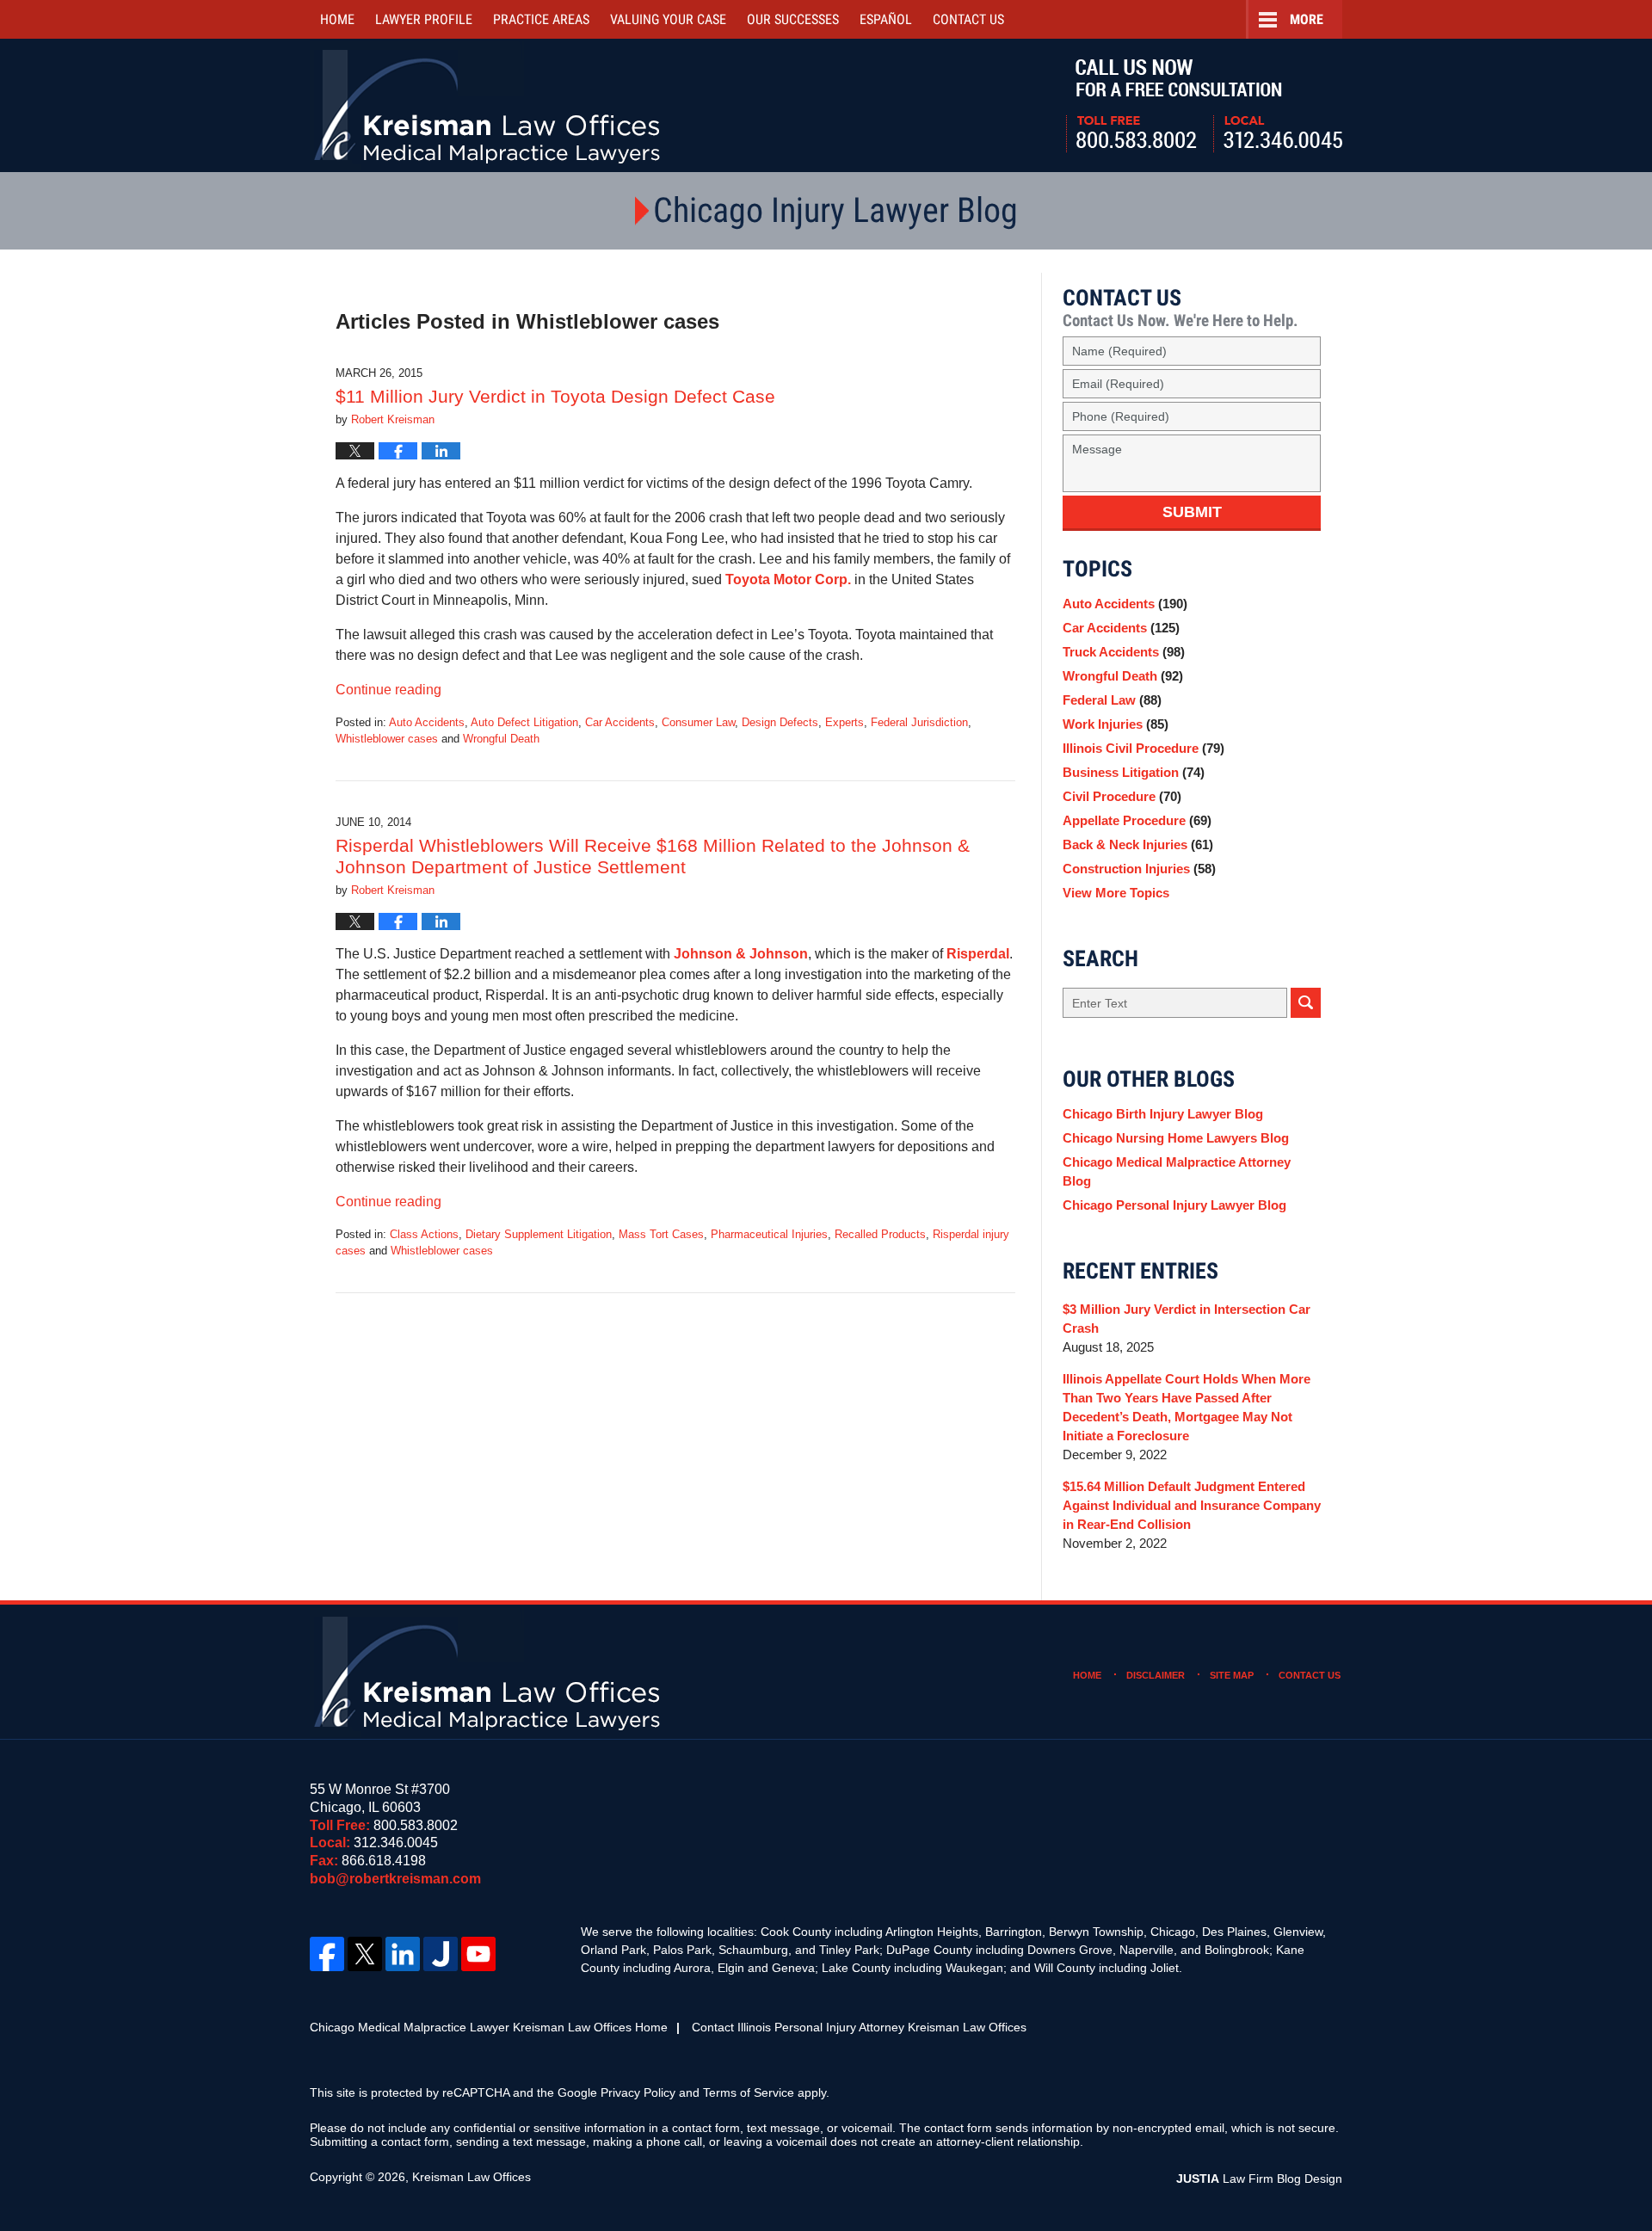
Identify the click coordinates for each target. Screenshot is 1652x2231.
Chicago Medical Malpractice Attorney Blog (1177, 1171)
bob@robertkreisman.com (395, 1879)
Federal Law (1112, 700)
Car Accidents (620, 722)
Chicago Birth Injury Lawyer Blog (1163, 1114)
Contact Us (1310, 1675)
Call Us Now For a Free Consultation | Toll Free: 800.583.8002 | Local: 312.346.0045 (1204, 106)
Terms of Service (749, 2092)
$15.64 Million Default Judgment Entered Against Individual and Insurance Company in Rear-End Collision (1192, 1505)
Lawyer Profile (424, 19)
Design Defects (780, 722)
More (1307, 19)
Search (1306, 1003)
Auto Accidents (427, 722)
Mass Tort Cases (661, 1234)
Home (337, 19)
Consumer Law (698, 722)
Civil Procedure (1122, 796)
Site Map (1232, 1675)
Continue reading (388, 690)
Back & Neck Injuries (1138, 844)
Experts (844, 722)
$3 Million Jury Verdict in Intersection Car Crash (1187, 1319)
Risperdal (978, 954)
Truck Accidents (1124, 652)
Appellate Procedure (1137, 820)
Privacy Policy (638, 2092)
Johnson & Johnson (741, 954)
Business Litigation (1134, 772)
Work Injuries (1116, 724)
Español (886, 19)
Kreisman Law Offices (472, 2177)
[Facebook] (327, 1954)
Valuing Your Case (668, 19)
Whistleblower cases (387, 739)
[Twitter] (365, 1954)
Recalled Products (880, 1234)
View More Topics (1116, 893)
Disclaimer (1156, 1675)
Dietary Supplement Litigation (539, 1234)
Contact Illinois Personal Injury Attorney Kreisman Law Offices (859, 2027)
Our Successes (793, 19)
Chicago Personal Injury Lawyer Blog (1174, 1205)
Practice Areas (541, 19)
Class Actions (424, 1234)
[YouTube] (478, 1954)
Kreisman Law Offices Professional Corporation (488, 105)
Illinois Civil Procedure (1143, 748)
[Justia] (441, 1954)
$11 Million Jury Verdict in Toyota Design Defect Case (555, 396)
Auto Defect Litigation (524, 722)
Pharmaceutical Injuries (769, 1234)
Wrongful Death (501, 739)
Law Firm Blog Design (1259, 2179)
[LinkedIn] (403, 1954)
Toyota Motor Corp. (790, 579)
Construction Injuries (1139, 869)
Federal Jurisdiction (919, 722)
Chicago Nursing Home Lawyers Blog (1176, 1138)
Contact (968, 19)
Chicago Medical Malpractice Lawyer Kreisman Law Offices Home (489, 2027)
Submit (1192, 512)
